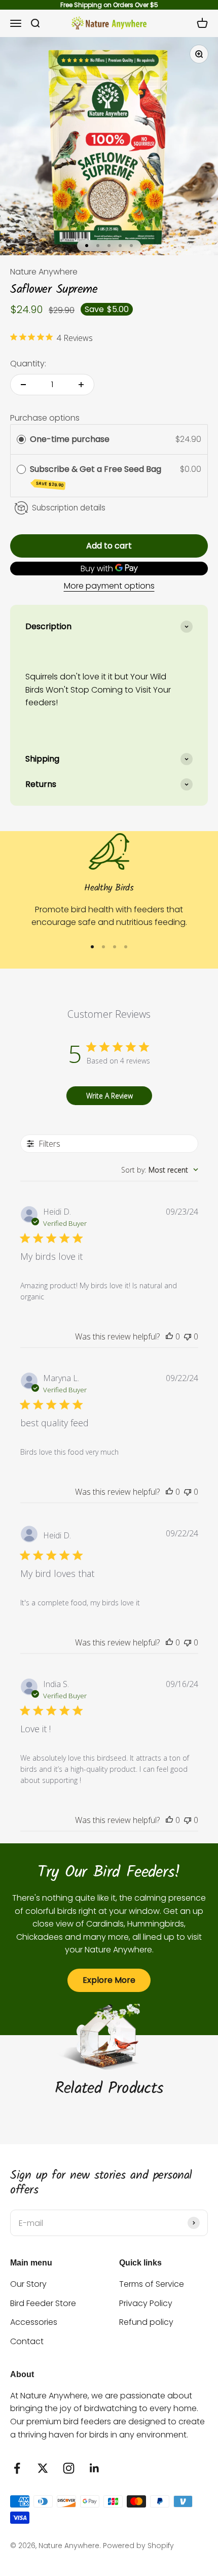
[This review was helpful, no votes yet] (169, 1336)
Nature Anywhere (44, 272)
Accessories (34, 2322)
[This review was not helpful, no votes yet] (188, 1336)
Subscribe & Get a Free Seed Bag (97, 476)
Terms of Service (152, 2284)
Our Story (28, 2284)
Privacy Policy (146, 2303)
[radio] (21, 439)
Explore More (109, 1980)
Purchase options (45, 418)
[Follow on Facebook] (17, 2468)
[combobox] (160, 1170)
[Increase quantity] (81, 385)
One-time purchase (70, 439)
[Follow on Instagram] (69, 2468)
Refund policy (146, 2322)
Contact (27, 2341)
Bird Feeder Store (43, 2303)
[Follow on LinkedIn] (95, 2468)
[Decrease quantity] (23, 385)
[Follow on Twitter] (43, 2468)
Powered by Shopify (138, 2546)
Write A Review (110, 1096)
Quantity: (28, 364)
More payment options (109, 586)
